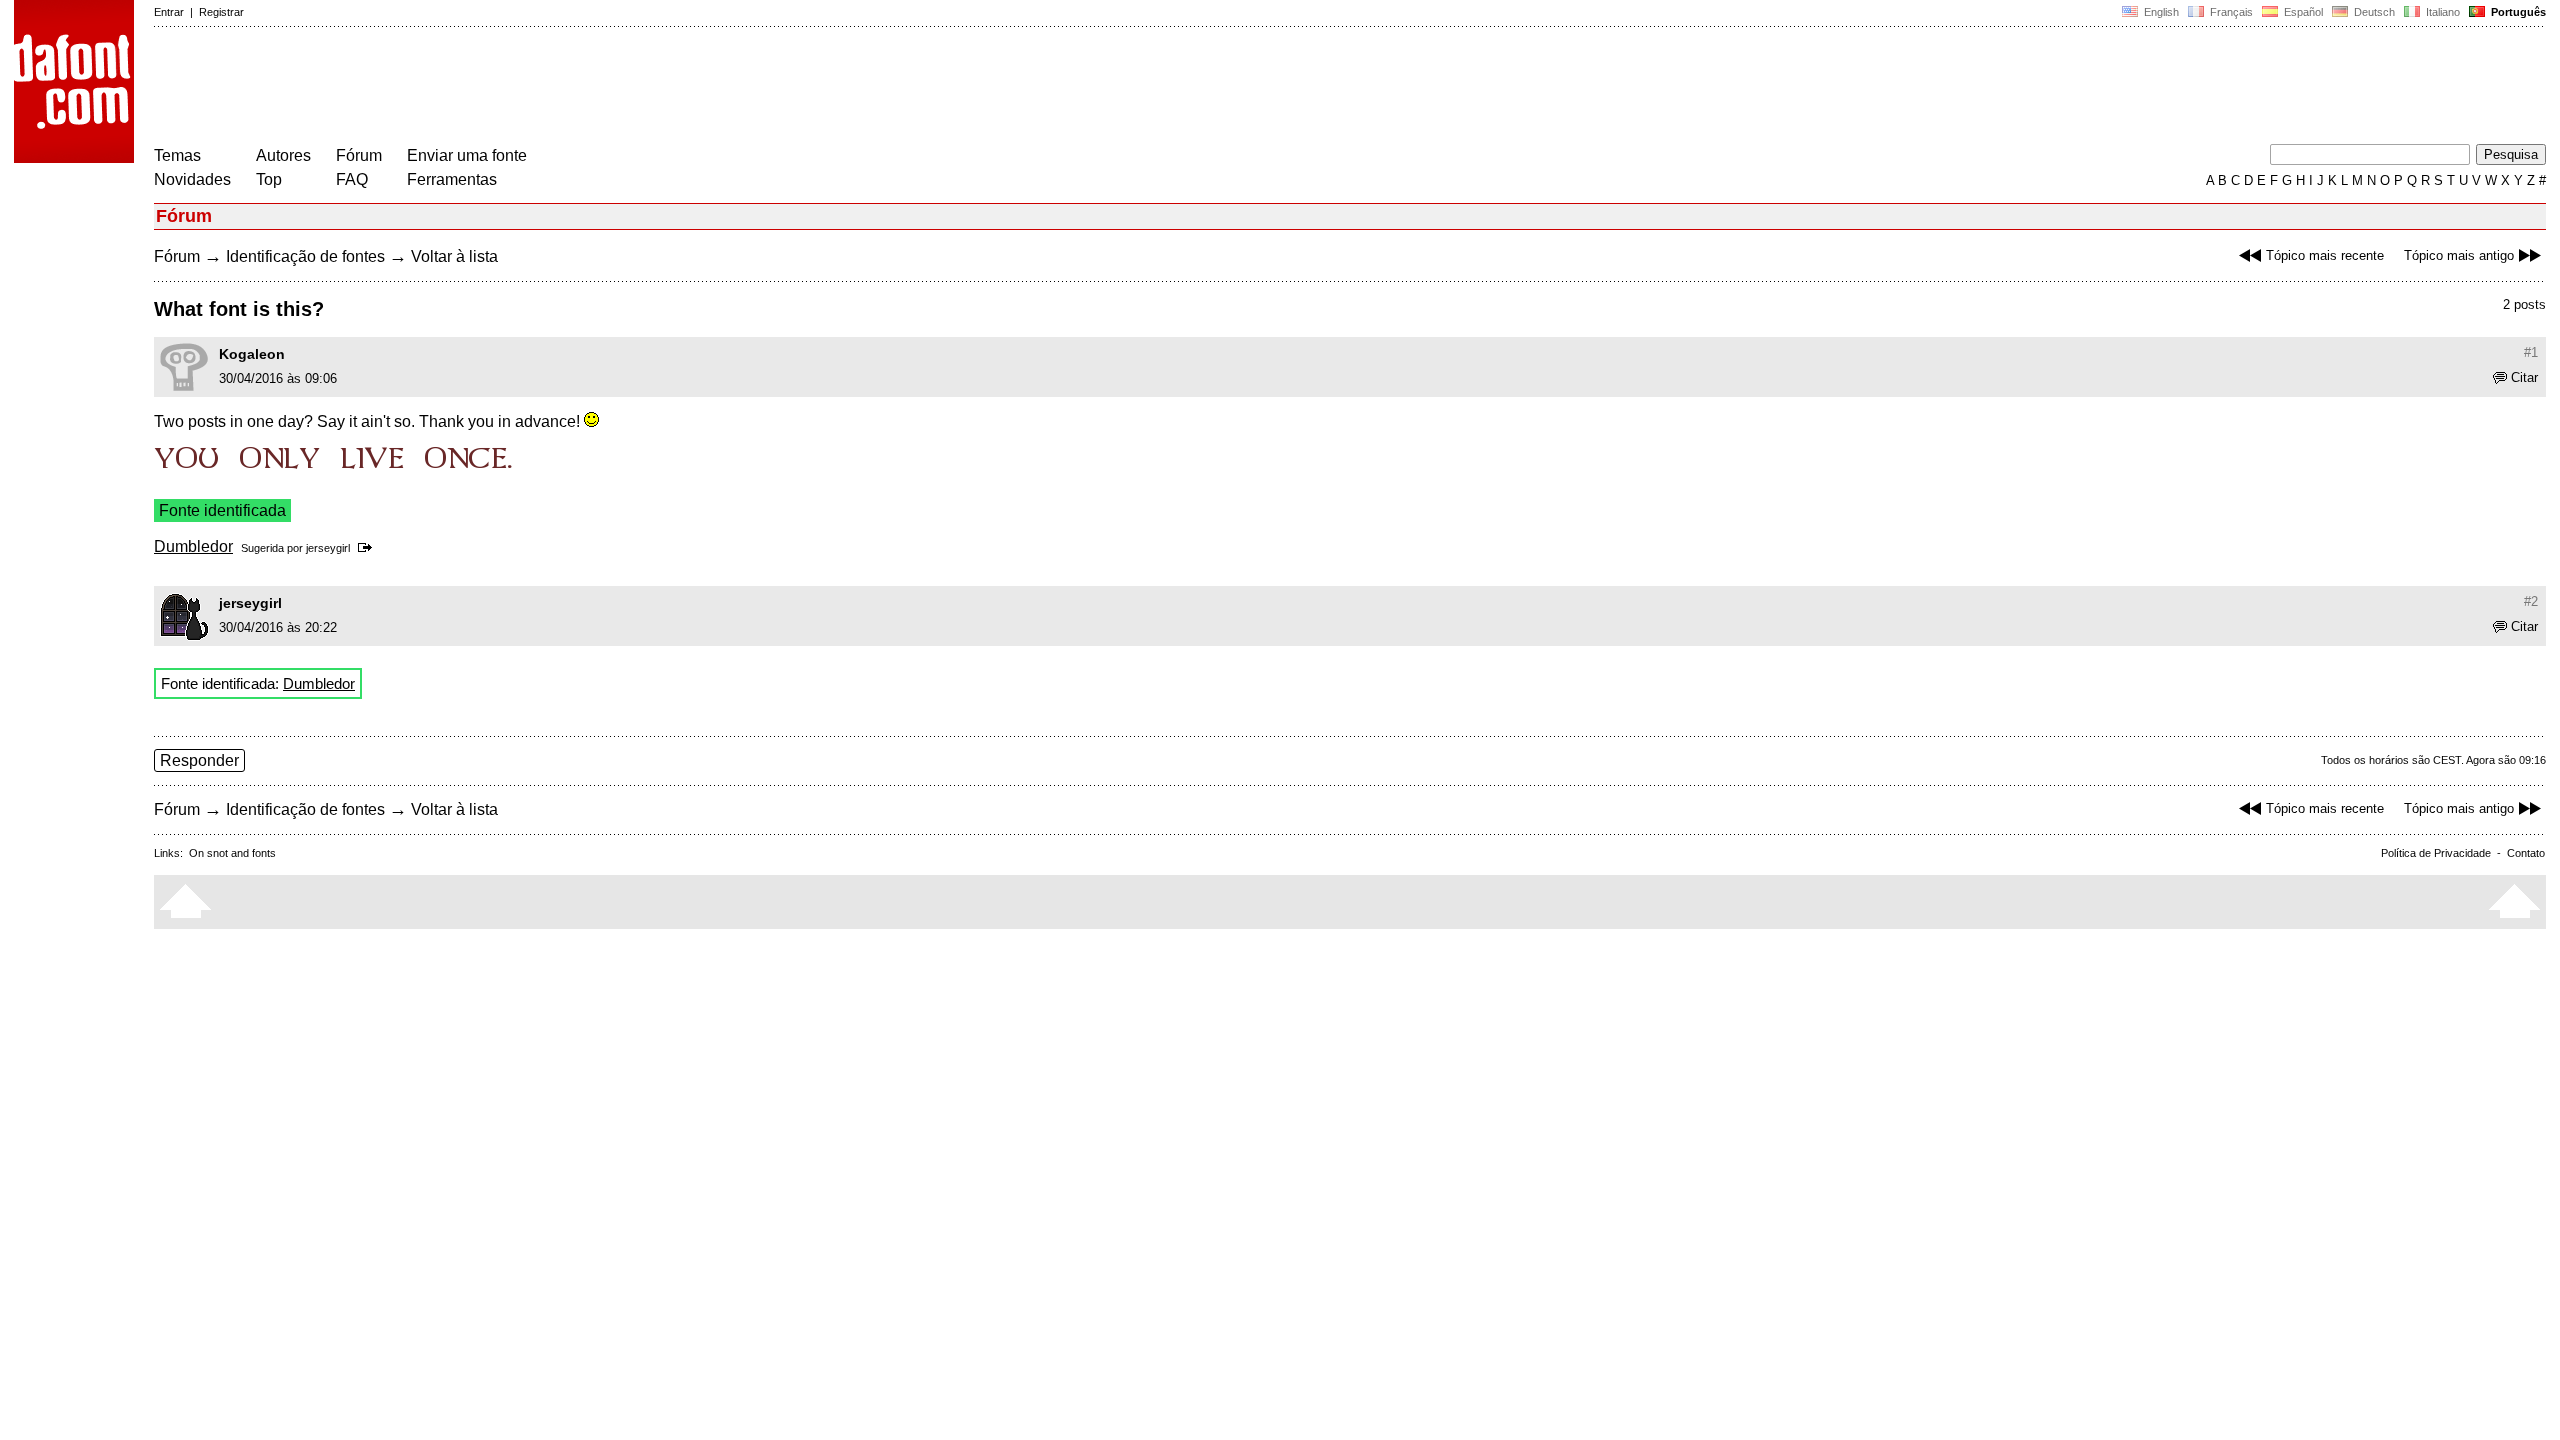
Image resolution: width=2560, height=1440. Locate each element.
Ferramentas (452, 179)
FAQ (352, 179)
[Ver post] (368, 548)
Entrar (169, 12)
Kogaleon (252, 354)
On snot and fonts (232, 853)
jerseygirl (328, 548)
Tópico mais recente (2325, 255)
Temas (177, 155)
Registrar (221, 12)
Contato (2526, 853)
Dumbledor (193, 546)
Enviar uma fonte (467, 155)
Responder (199, 760)
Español (2302, 12)
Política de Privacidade (2436, 853)
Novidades (192, 179)
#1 (2531, 352)
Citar (2524, 377)
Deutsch (2373, 12)
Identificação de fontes (305, 256)
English (2160, 12)
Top (269, 179)
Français (2230, 12)
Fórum (359, 155)
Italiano (2441, 12)
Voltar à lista (454, 256)
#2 (2531, 601)
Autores (283, 155)
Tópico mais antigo (2459, 255)
